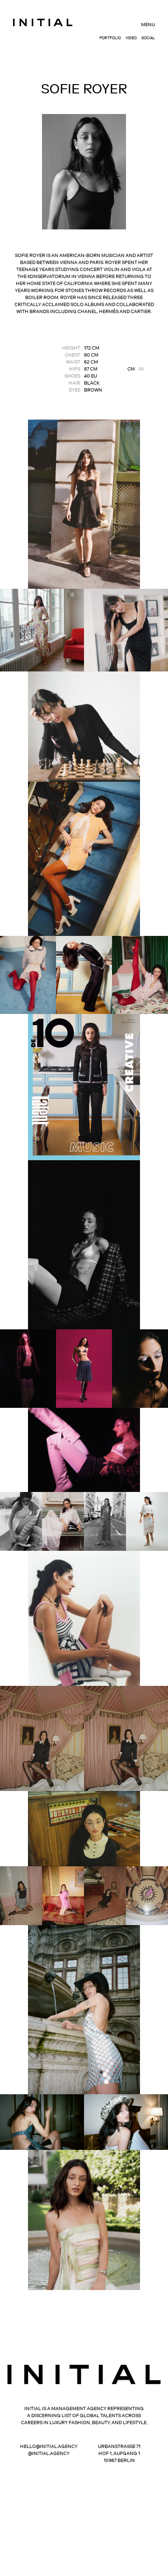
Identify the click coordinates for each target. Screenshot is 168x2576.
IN (141, 369)
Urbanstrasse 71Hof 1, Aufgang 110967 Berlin (119, 2453)
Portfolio (110, 38)
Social (148, 38)
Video (131, 38)
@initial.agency (49, 2453)
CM (131, 369)
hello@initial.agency (49, 2446)
